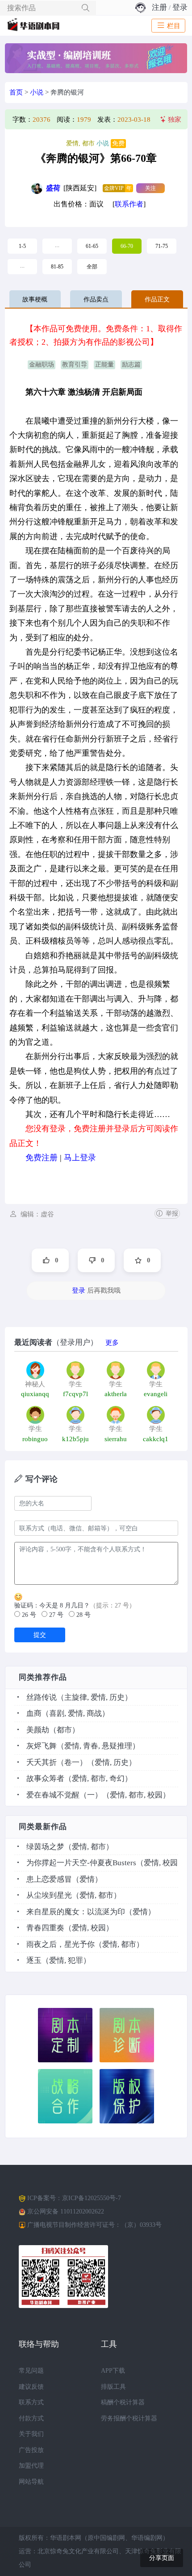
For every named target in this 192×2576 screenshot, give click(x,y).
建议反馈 (31, 2387)
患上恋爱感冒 (49, 1879)
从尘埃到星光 (49, 1895)
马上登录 (80, 1158)
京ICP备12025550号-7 (92, 2198)
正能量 (104, 365)
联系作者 (129, 204)
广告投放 (31, 2450)
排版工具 (113, 2387)
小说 (37, 92)
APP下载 (113, 2371)
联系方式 (31, 2402)
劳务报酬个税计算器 (129, 2418)
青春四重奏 (45, 1928)
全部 (92, 267)
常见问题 (31, 2371)
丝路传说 (42, 1697)
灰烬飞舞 (42, 1746)
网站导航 (31, 2482)
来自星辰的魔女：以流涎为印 (76, 1912)
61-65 (92, 246)
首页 (16, 92)
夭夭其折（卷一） (57, 1762)
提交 (40, 1635)
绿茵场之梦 (45, 1847)
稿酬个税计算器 (123, 2402)
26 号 (28, 1615)
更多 (112, 1343)
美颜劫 (38, 1730)
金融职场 (42, 365)
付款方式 (31, 2418)
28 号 (83, 1615)
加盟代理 (31, 2466)
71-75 (162, 246)
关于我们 (31, 2434)
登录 (180, 7)
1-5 (22, 246)
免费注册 (42, 1158)
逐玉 (34, 1960)
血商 (34, 1713)
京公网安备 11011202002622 (66, 2211)
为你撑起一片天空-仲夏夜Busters (81, 1863)
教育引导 (75, 365)
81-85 (57, 267)
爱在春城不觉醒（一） (64, 1795)
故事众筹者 (45, 1778)
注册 (159, 7)
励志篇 (131, 365)
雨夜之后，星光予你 (61, 1944)
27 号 (55, 1615)
